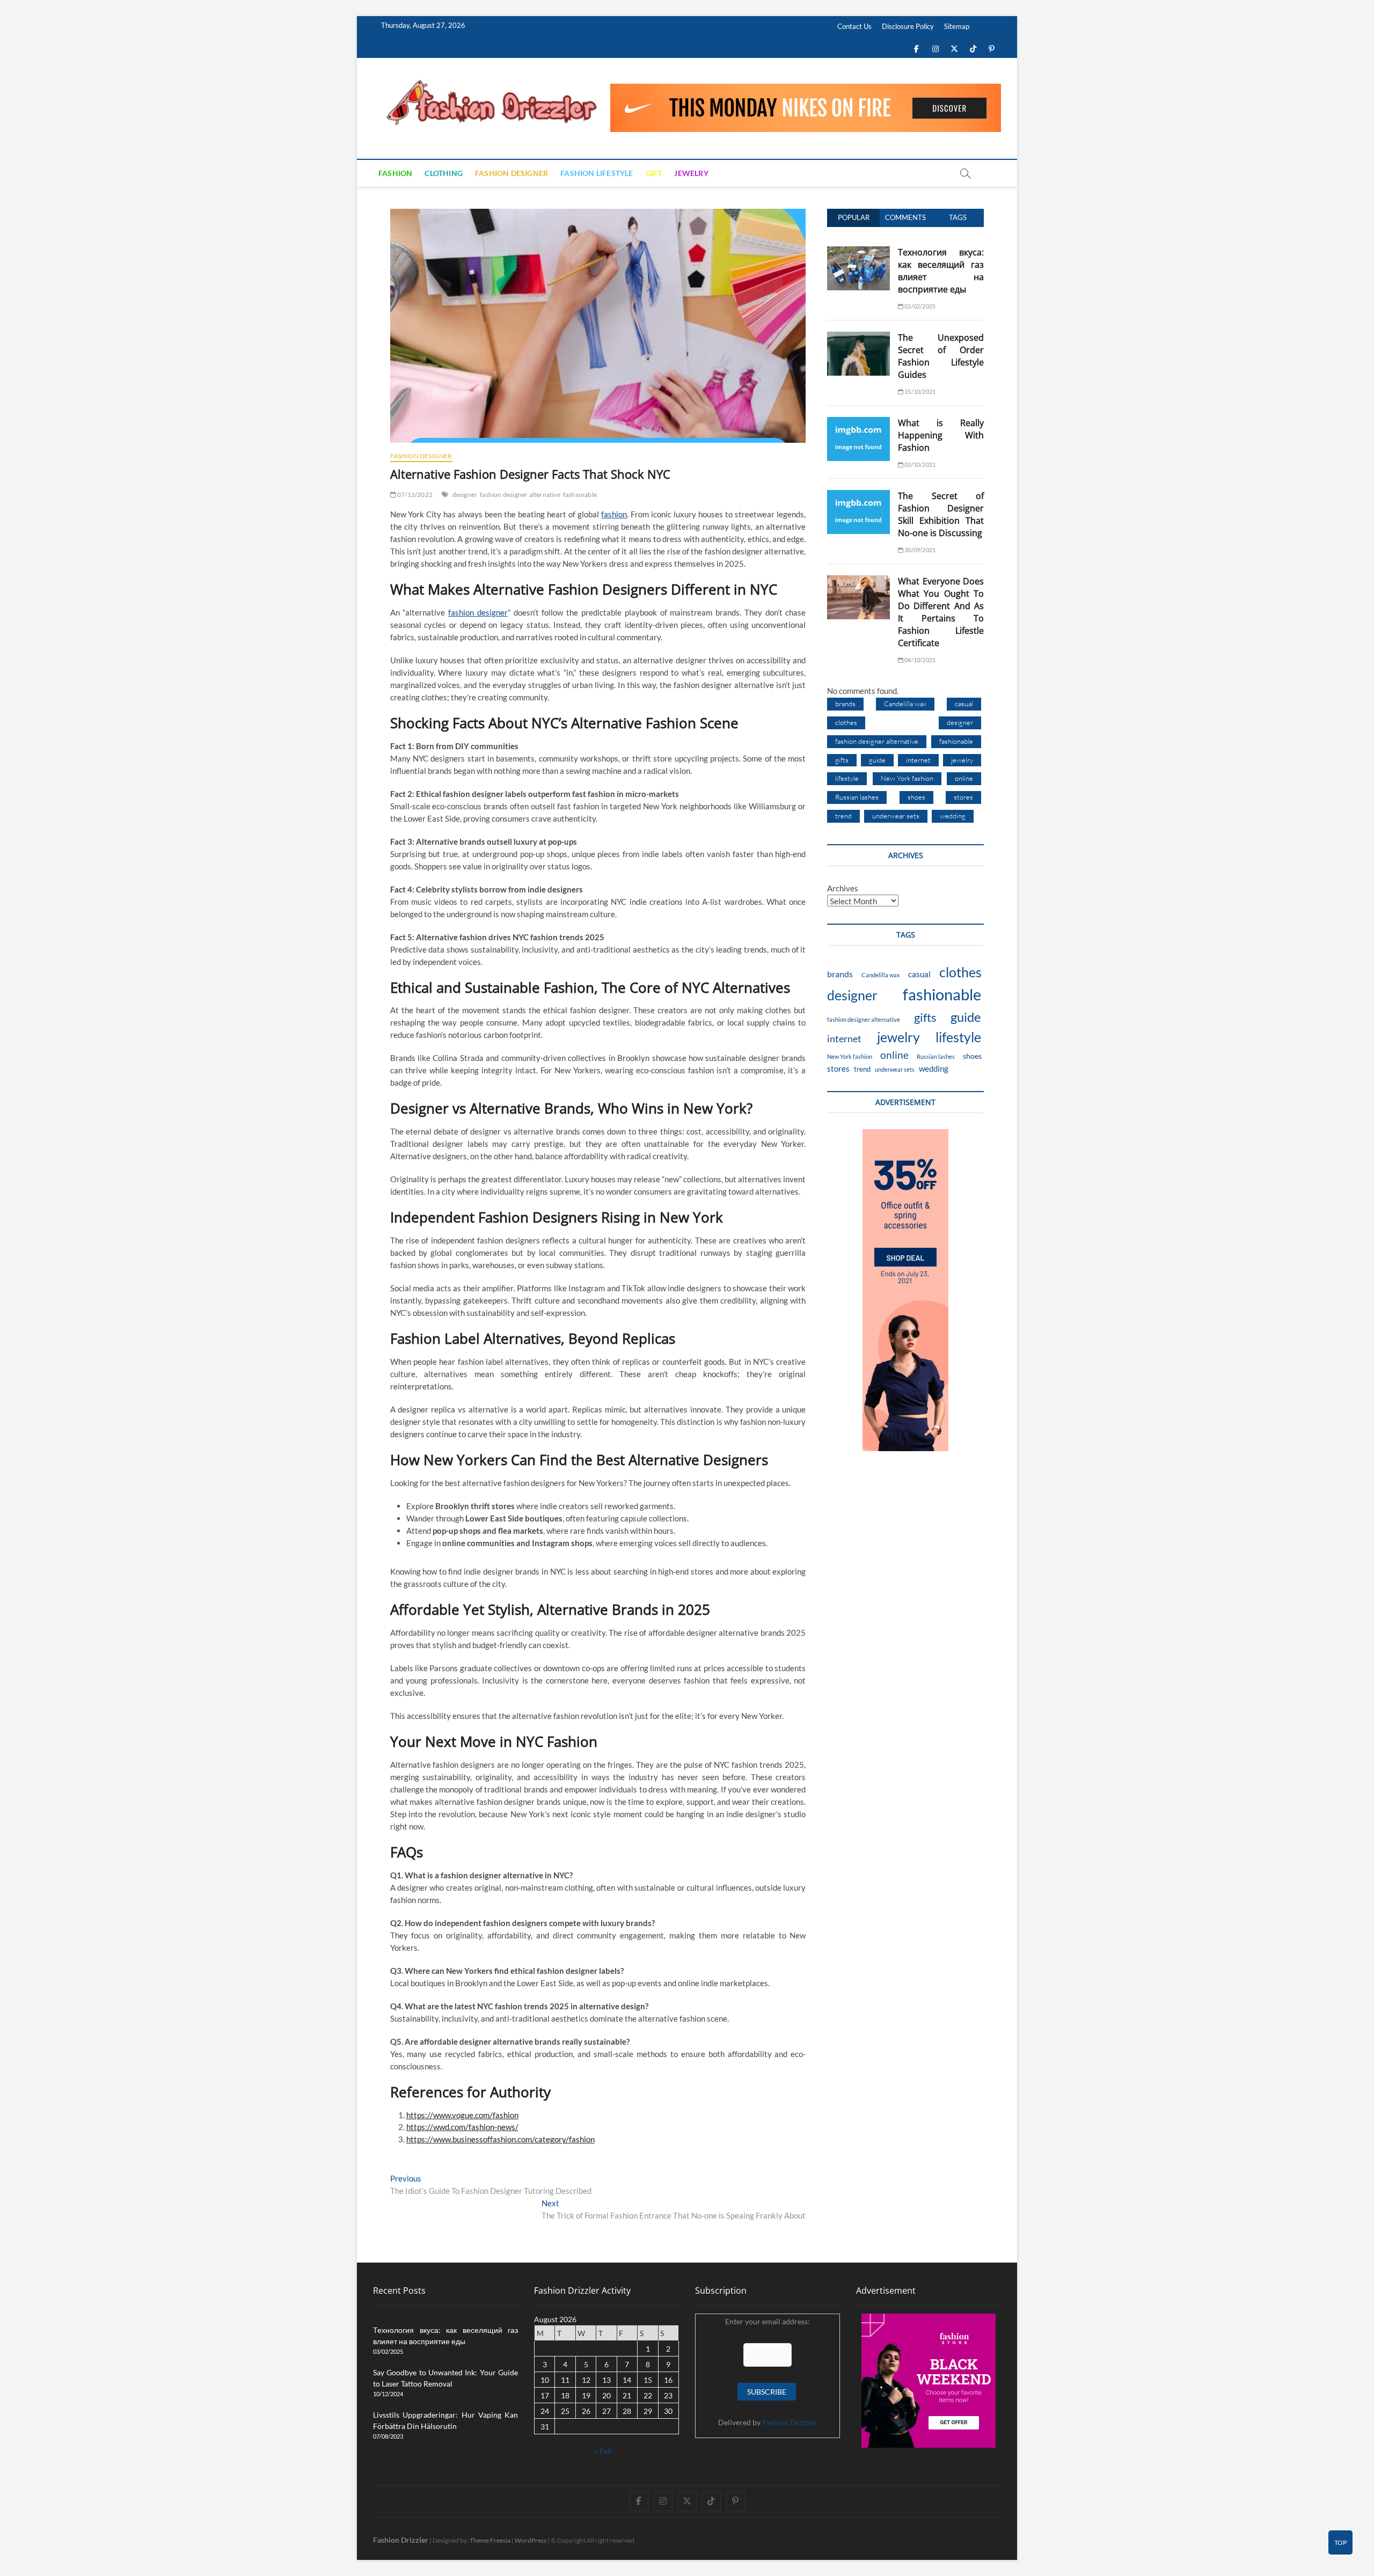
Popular (854, 217)
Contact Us (854, 26)
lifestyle (847, 778)
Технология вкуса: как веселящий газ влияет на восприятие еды (941, 271)
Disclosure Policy (908, 26)
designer (465, 495)
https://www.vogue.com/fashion (462, 2115)
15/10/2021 (919, 391)
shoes (916, 797)
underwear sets (896, 816)
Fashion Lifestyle (597, 173)
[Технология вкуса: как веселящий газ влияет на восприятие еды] (858, 252)
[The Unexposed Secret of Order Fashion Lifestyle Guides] (858, 338)
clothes (846, 722)
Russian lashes (857, 797)
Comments (905, 217)
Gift (654, 173)
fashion (614, 514)
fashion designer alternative (520, 495)
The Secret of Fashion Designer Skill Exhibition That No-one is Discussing (941, 514)
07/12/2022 (414, 495)
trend (843, 816)
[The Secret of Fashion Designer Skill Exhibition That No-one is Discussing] (858, 496)
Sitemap (957, 26)
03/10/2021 (919, 464)
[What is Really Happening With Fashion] (858, 423)
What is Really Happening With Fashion (941, 435)
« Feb (603, 2451)
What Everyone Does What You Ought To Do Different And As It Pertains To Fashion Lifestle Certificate (941, 612)
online (964, 778)
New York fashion (907, 778)
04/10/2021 (919, 660)
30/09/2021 (919, 550)
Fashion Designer (511, 173)
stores (963, 797)
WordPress (531, 2540)
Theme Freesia (490, 2540)
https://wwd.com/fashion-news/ (462, 2127)
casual (964, 704)
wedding (953, 816)
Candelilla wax (905, 704)
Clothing (444, 173)
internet (918, 760)
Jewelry (691, 173)
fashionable (580, 495)
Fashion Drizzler (790, 2422)
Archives (843, 888)
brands (845, 704)
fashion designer (478, 612)
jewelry (962, 760)
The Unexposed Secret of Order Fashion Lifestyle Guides (941, 356)
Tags (958, 217)
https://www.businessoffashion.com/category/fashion (500, 2139)
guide (877, 760)
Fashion (395, 173)
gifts (842, 760)
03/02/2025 (919, 306)
